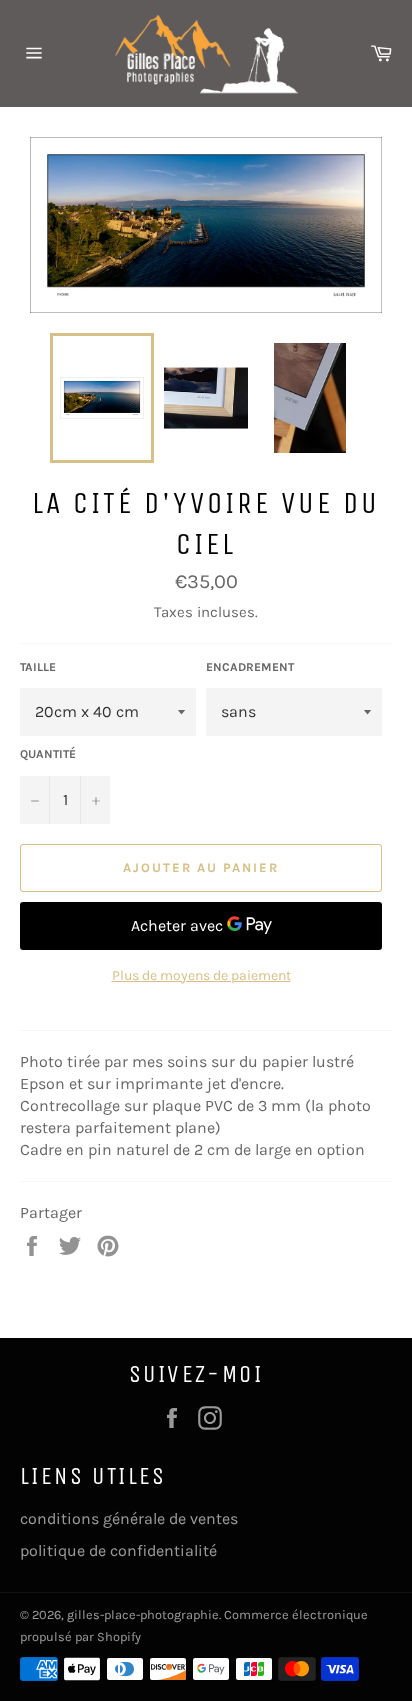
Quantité (48, 754)
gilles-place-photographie (143, 1614)
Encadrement (250, 667)
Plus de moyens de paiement (201, 975)
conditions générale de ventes (129, 1518)
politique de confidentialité (118, 1550)
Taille (38, 667)
